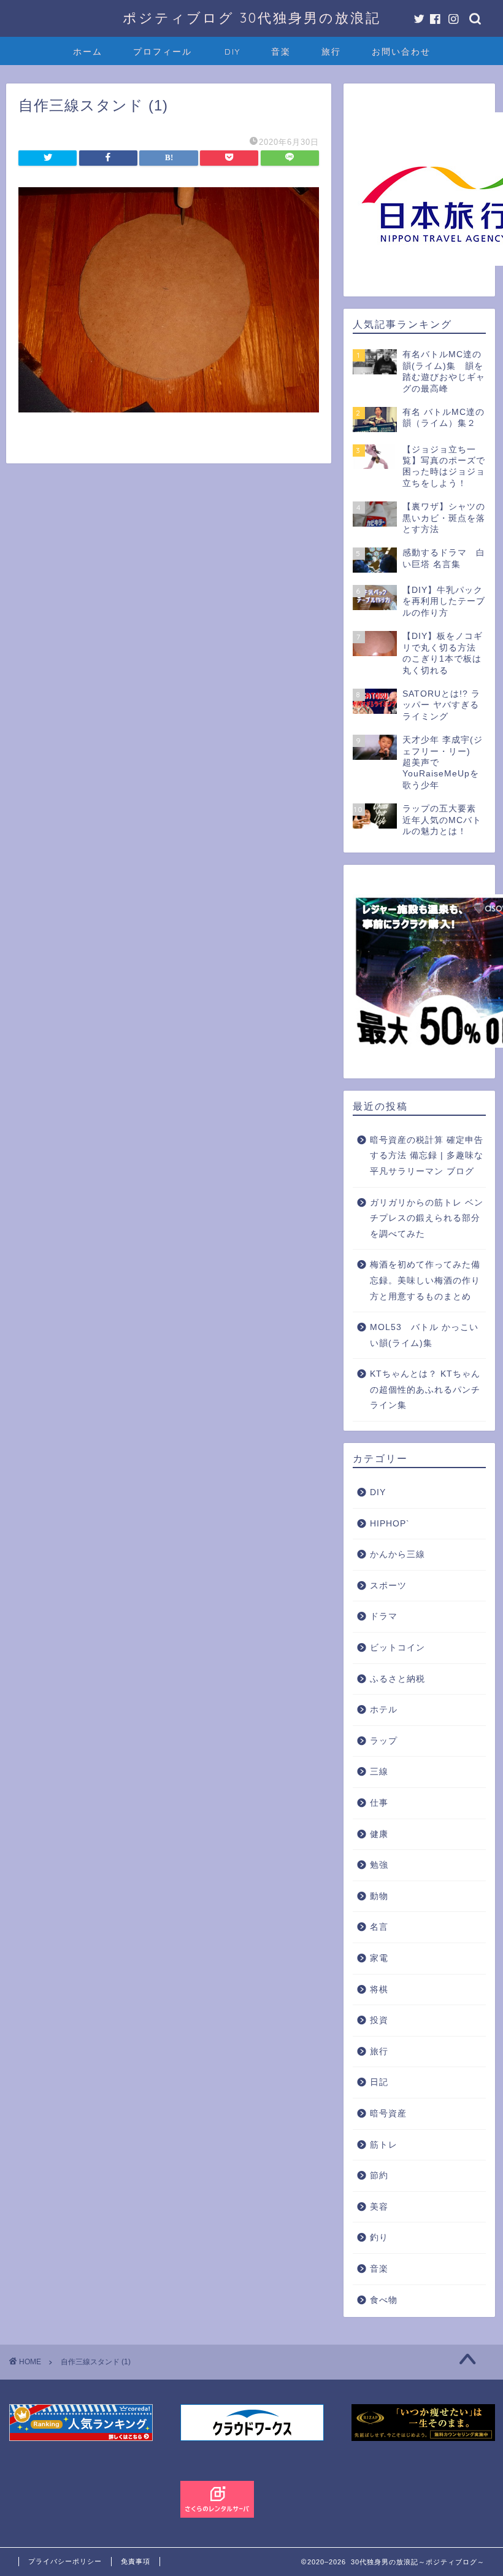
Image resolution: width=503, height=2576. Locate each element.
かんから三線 (397, 1554)
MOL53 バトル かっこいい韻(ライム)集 (424, 1335)
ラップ (384, 1741)
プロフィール (163, 52)
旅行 (331, 52)
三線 (379, 1772)
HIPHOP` (390, 1524)
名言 (379, 1927)
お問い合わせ (401, 52)
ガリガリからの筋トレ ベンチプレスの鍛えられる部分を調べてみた (427, 1218)
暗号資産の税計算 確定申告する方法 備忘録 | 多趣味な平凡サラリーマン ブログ (427, 1156)
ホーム (88, 52)
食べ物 (384, 2300)
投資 (379, 2020)
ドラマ (384, 1616)
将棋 (379, 1990)
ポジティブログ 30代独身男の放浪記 (252, 17)
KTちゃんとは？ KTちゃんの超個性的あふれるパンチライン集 (425, 1390)
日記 (379, 2082)
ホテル (384, 1710)
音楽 (281, 52)
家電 (379, 1958)
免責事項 (136, 2561)
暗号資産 (388, 2114)
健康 (379, 1834)
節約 (379, 2176)
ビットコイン (397, 1648)
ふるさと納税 (397, 1679)
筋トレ (384, 2145)
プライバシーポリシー (65, 2561)
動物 (379, 1896)
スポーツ (388, 1586)
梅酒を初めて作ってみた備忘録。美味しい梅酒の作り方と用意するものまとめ (425, 1280)
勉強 (379, 1865)
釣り (379, 2238)
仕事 (379, 1803)
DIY (232, 52)
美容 (379, 2207)
